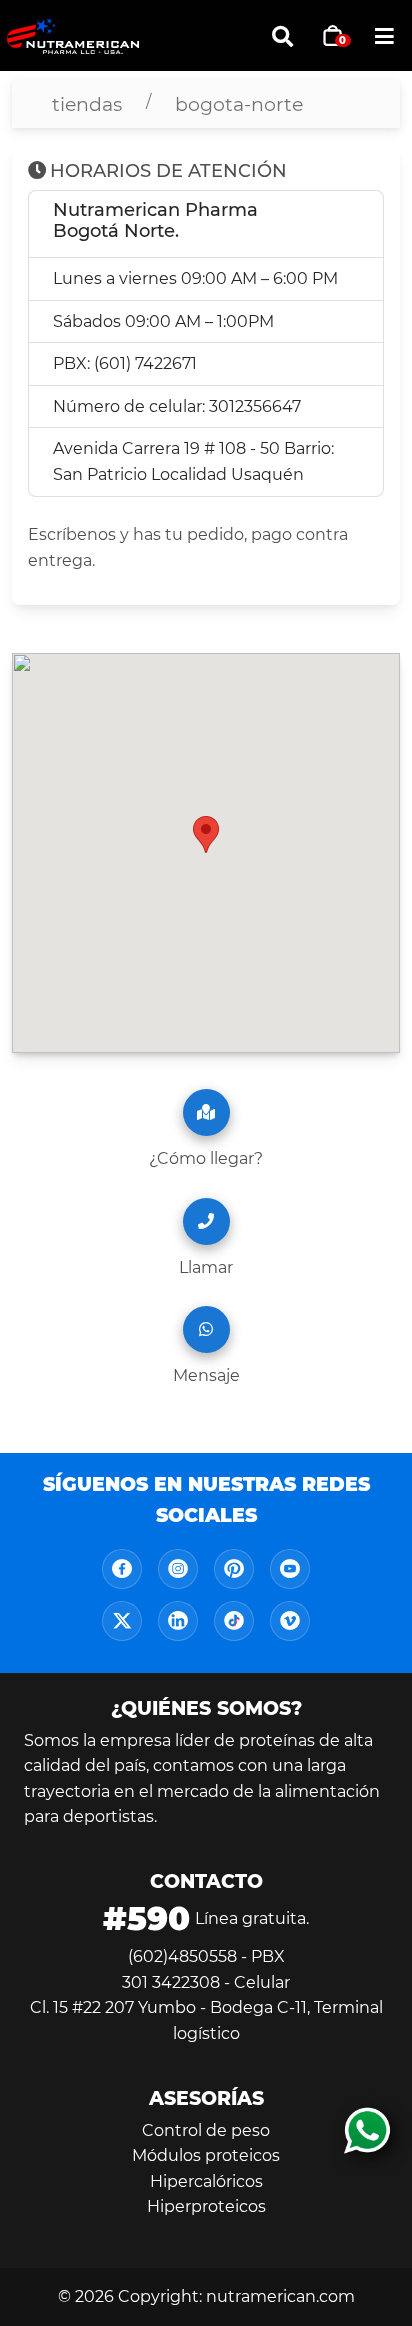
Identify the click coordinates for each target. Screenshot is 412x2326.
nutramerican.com (280, 2296)
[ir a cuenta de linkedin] (178, 1621)
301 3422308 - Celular (206, 1982)
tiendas (87, 104)
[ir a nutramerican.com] (106, 36)
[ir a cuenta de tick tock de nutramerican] (234, 1621)
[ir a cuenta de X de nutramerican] (122, 1621)
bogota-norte (239, 104)
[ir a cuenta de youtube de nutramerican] (290, 1569)
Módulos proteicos (206, 2155)
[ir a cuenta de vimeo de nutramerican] (290, 1621)
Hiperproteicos (206, 2206)
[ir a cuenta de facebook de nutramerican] (122, 1569)
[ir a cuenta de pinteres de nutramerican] (234, 1569)
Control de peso (206, 2130)
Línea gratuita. (206, 1918)
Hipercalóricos (206, 2181)
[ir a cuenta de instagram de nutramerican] (178, 1569)
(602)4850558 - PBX (206, 1956)
